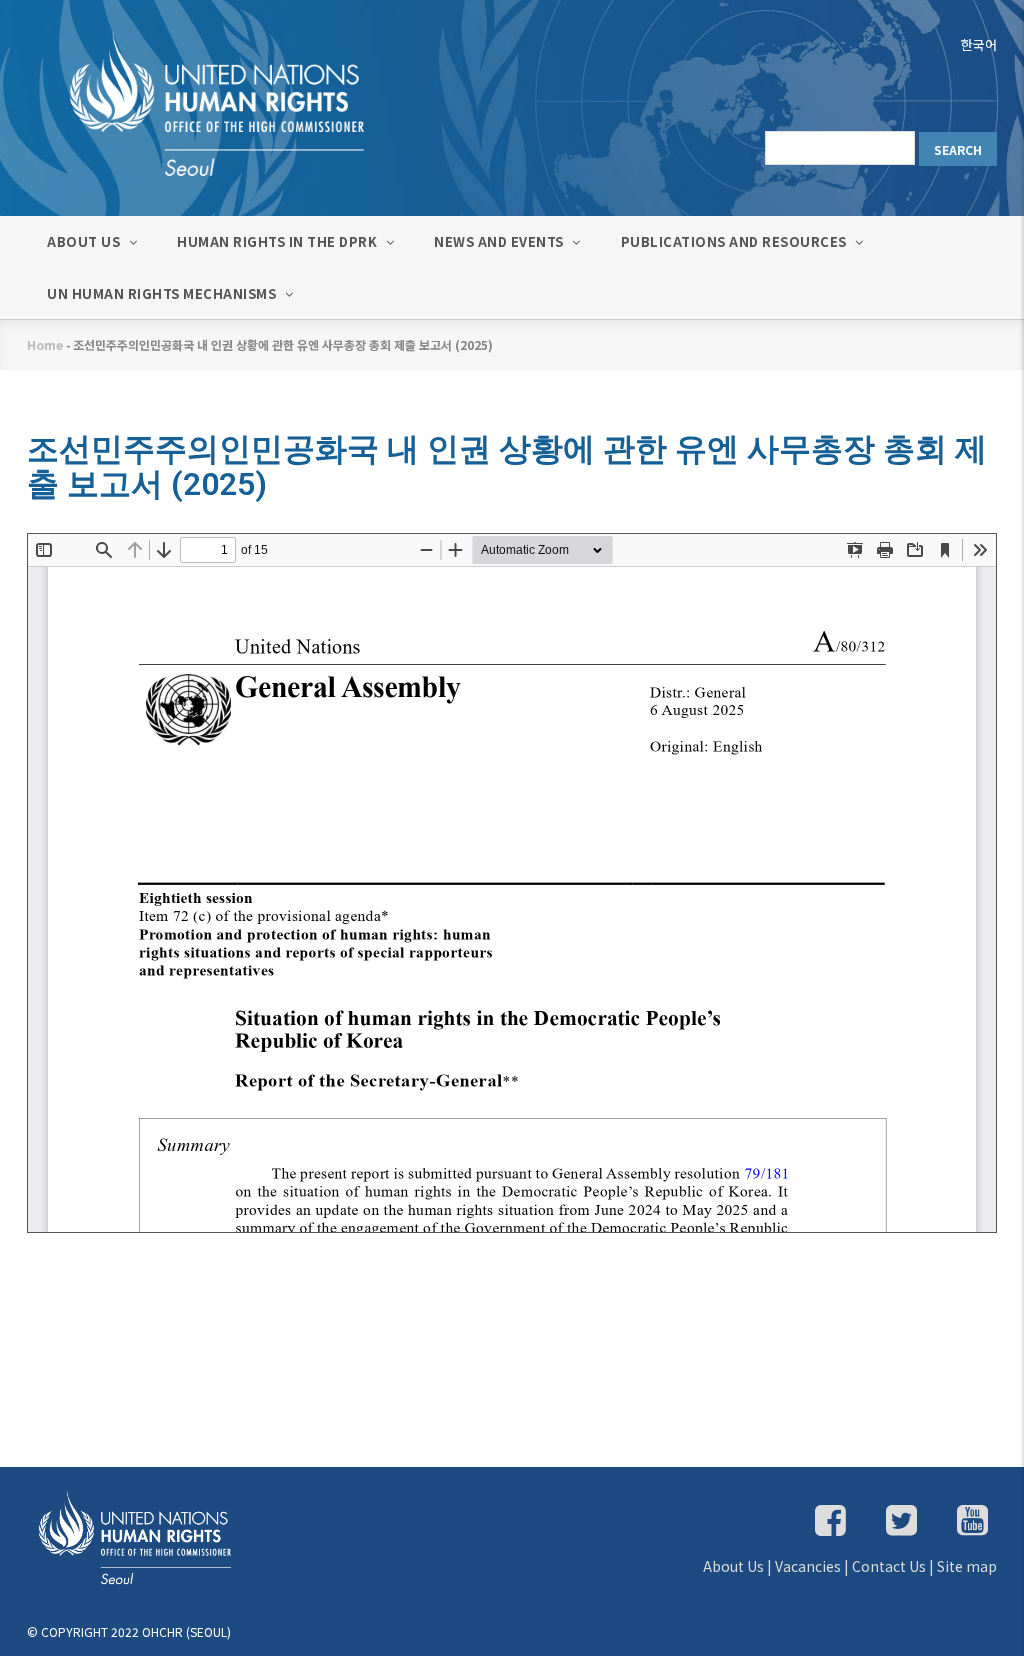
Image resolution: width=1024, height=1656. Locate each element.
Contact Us (889, 1566)
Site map (967, 1566)
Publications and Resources (736, 241)
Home (45, 344)
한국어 (979, 44)
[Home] (197, 102)
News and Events (500, 241)
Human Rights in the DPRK (279, 241)
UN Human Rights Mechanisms (163, 293)
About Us (85, 241)
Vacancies (808, 1566)
